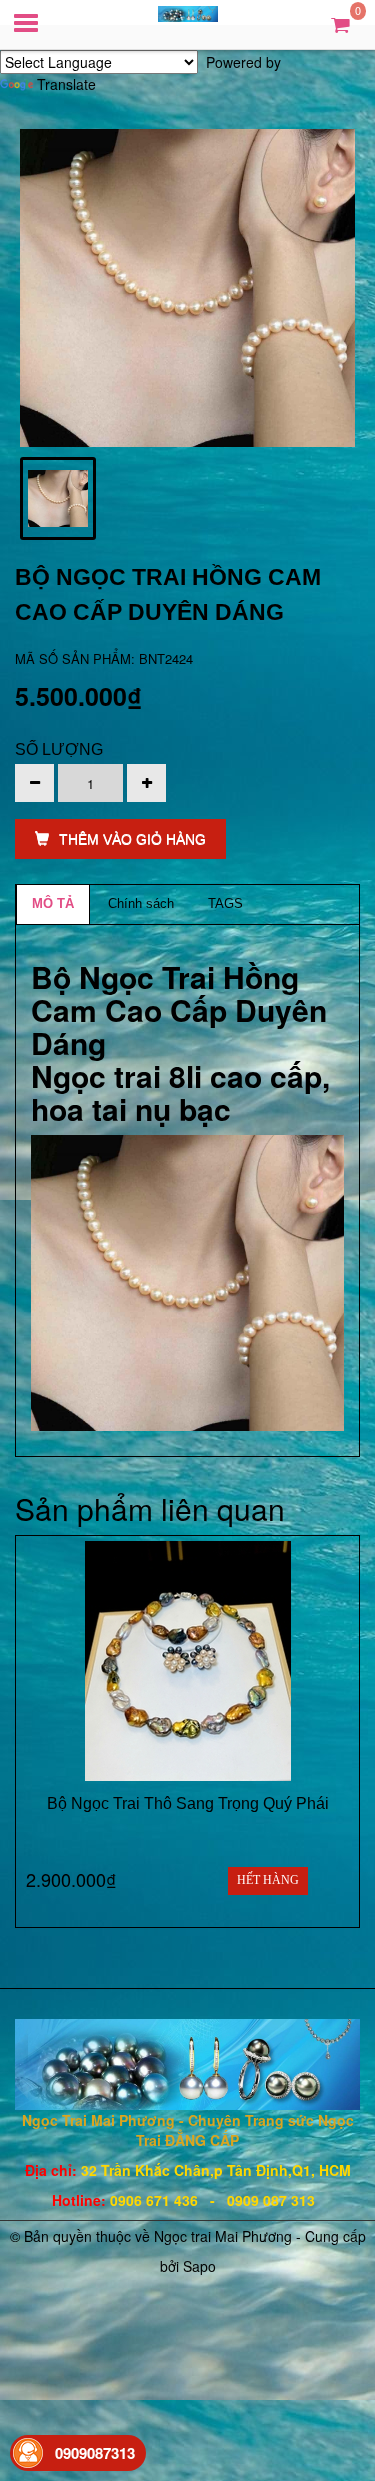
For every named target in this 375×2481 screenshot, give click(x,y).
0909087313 (95, 2453)
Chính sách (141, 903)
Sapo (199, 2266)
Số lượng (59, 749)
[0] (340, 23)
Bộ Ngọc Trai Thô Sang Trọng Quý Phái (188, 1803)
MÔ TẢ (53, 903)
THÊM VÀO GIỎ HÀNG (132, 839)
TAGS (225, 903)
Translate (66, 84)
